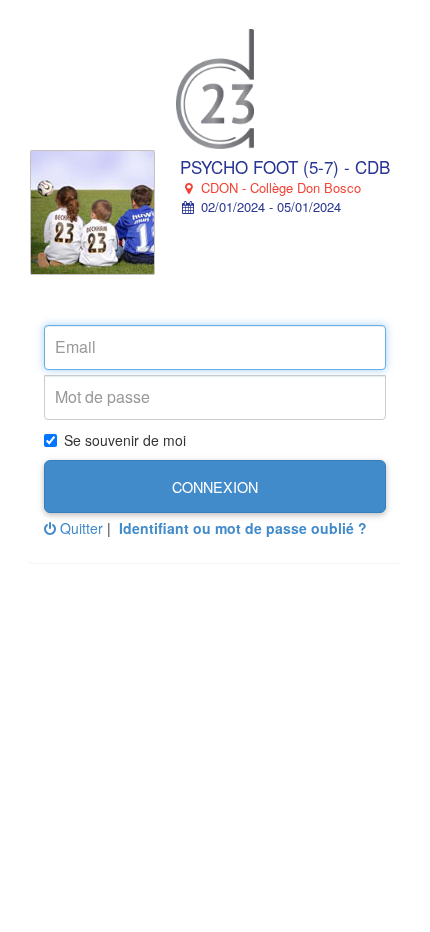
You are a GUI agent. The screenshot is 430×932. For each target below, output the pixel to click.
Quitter (79, 528)
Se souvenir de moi (125, 440)
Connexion (215, 486)
